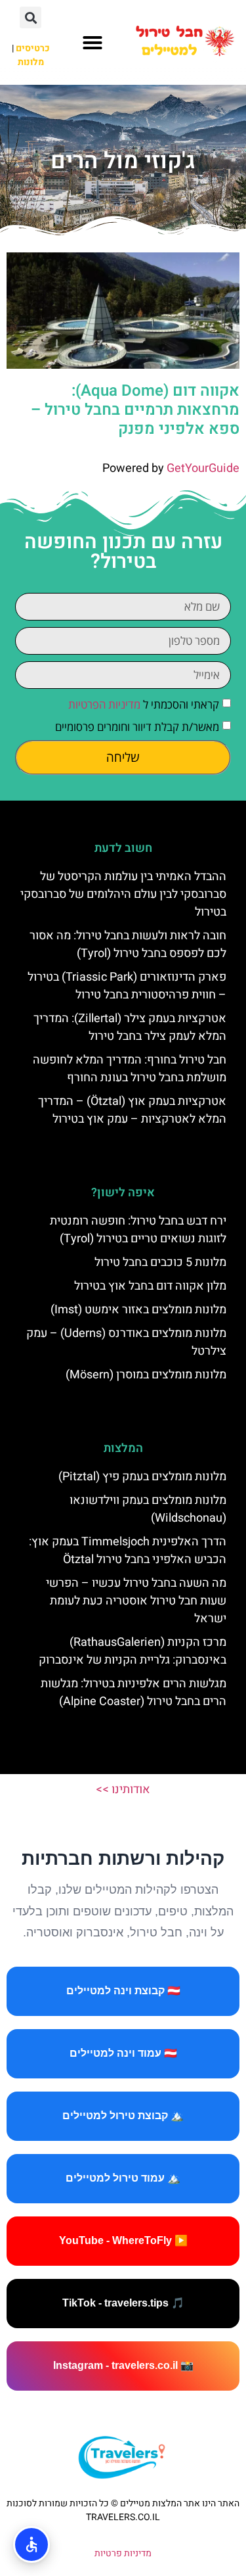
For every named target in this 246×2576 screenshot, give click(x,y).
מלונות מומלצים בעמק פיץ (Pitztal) (142, 1477)
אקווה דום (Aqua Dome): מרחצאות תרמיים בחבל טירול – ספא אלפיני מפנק (135, 410)
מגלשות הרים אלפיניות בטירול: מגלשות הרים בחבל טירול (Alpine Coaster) (133, 1693)
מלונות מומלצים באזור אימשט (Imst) (138, 1310)
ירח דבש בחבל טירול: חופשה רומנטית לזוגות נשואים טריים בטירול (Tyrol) (138, 1230)
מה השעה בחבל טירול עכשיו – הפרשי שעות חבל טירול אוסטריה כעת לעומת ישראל (136, 1601)
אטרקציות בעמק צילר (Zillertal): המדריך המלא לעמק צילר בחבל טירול (130, 1027)
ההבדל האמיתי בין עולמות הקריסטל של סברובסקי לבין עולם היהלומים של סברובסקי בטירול (123, 894)
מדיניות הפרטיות (104, 704)
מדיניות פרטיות (123, 2553)
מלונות (31, 62)
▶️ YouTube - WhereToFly (123, 2240)
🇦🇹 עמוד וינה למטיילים (123, 2053)
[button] (92, 43)
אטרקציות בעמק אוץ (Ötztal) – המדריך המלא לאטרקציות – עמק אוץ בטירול (132, 1110)
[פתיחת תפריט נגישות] (31, 2544)
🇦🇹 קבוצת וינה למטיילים (123, 1991)
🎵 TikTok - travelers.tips (123, 2303)
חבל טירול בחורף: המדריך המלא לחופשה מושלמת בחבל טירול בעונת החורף (130, 1069)
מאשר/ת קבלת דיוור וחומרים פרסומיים (137, 727)
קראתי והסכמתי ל (144, 704)
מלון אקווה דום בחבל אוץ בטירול (150, 1286)
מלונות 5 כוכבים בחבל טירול (160, 1262)
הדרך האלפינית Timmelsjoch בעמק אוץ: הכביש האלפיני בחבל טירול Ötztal (128, 1551)
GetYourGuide (203, 468)
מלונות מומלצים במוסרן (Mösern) (146, 1375)
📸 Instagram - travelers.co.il (123, 2365)
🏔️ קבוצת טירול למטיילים (123, 2116)
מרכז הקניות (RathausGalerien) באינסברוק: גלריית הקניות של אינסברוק (133, 1651)
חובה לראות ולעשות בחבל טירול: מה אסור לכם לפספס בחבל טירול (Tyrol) (128, 945)
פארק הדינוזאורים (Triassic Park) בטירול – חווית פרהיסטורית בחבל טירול (127, 986)
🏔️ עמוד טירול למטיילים (123, 2178)
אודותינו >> (123, 1790)
